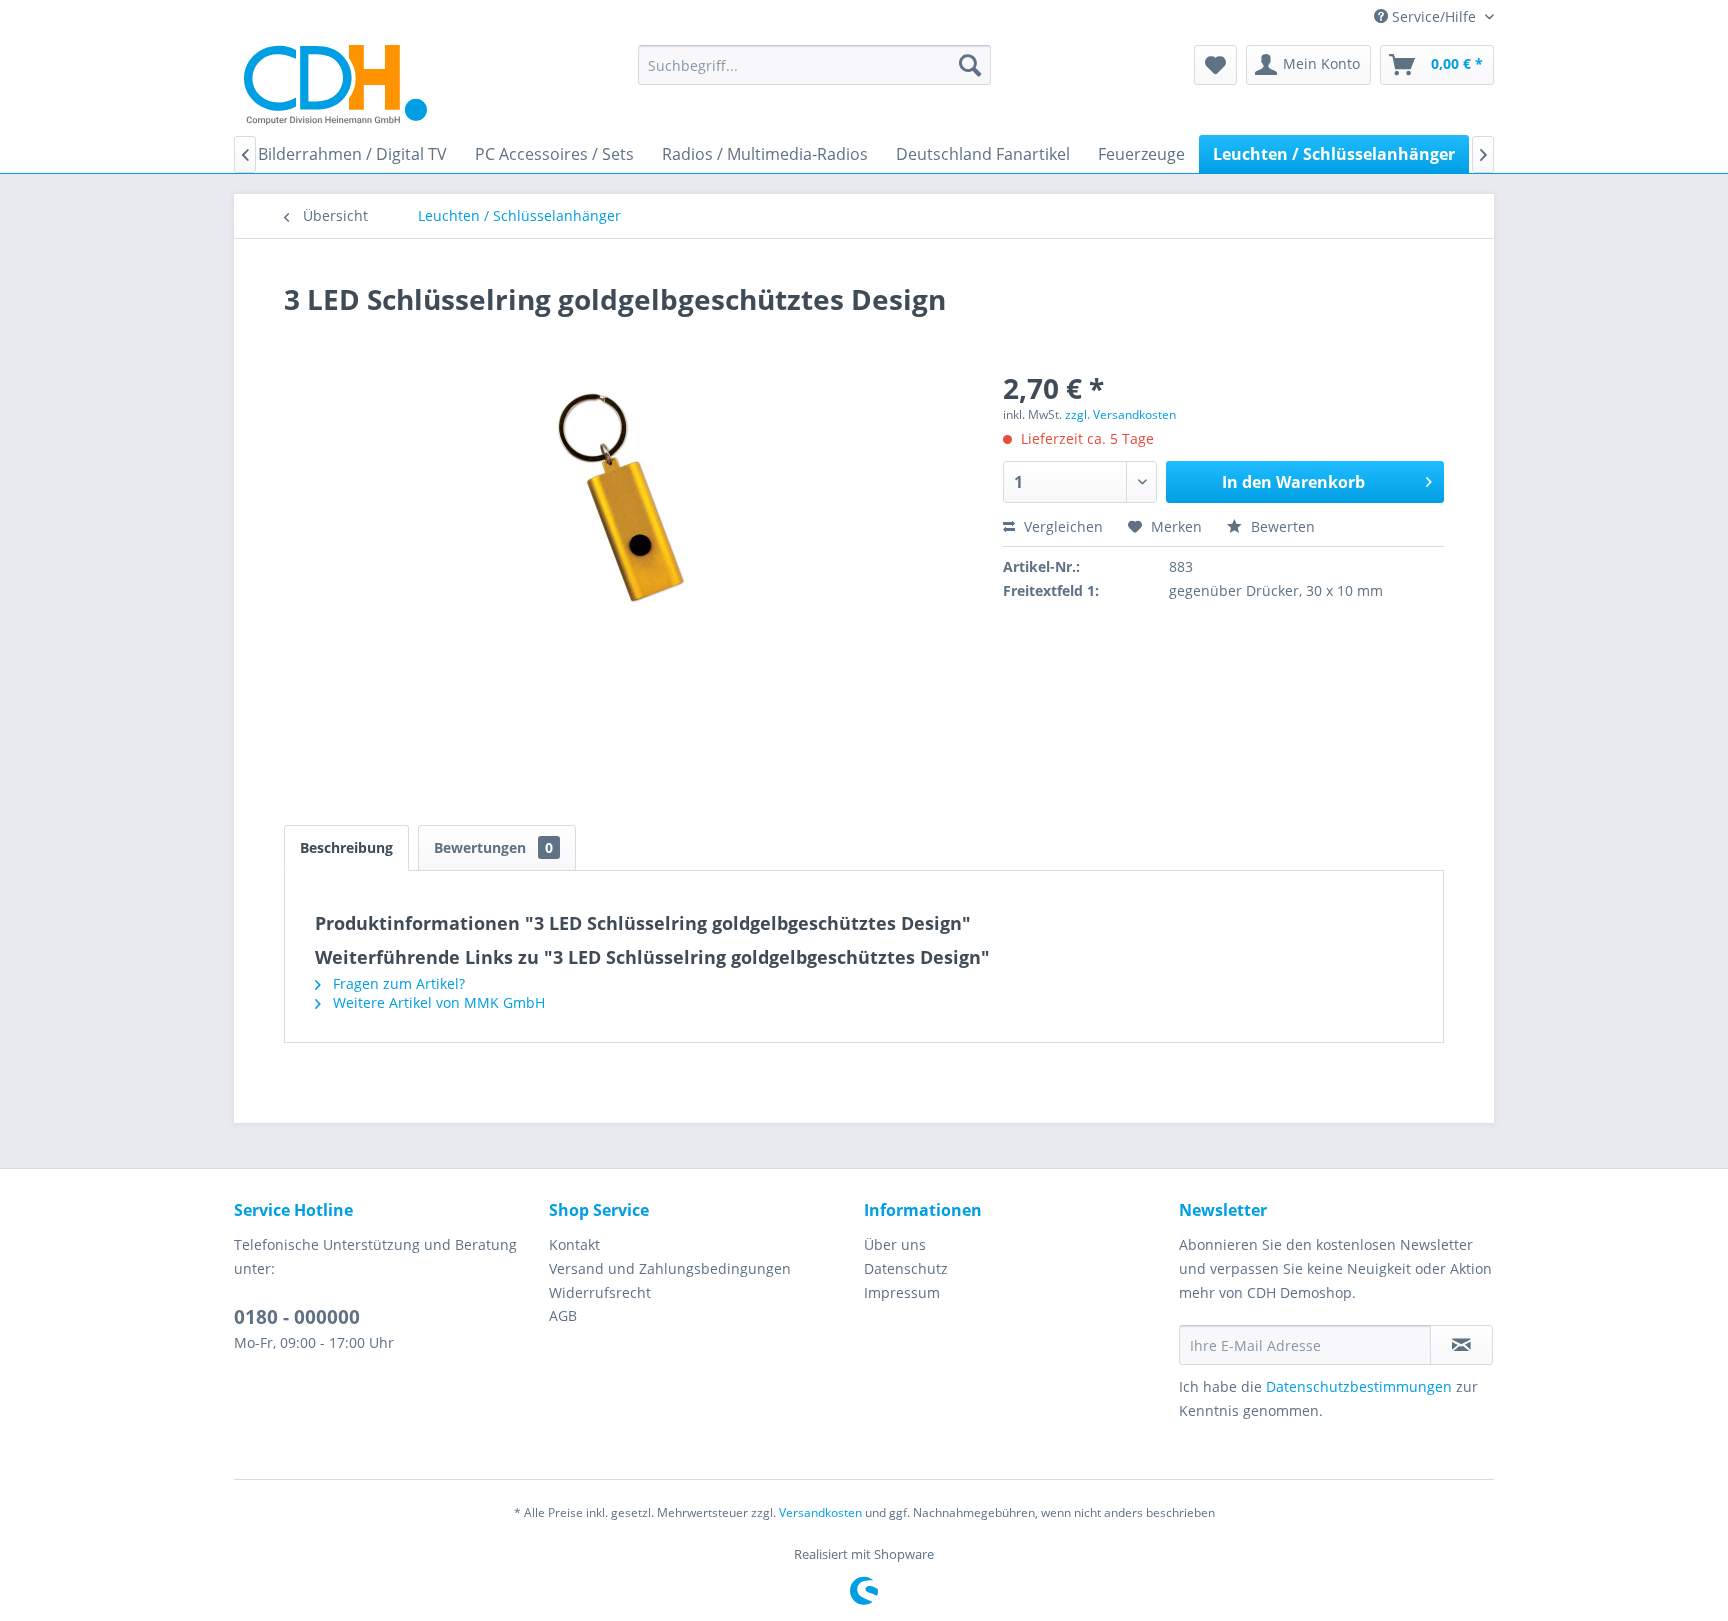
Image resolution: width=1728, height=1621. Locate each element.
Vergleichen (1061, 526)
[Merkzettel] (1215, 65)
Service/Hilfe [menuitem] (1434, 16)
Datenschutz (906, 1268)
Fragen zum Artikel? (397, 983)
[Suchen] (970, 65)
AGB (563, 1315)
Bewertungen (493, 847)
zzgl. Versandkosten (1120, 414)
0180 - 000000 (297, 1317)
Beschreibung (346, 847)
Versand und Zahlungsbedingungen (670, 1268)
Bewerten (1281, 526)
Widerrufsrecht (600, 1292)
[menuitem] (814, 65)
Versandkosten (820, 1512)
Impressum (902, 1292)
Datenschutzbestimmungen (1359, 1386)
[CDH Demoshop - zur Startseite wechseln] (335, 85)
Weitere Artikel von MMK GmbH (437, 1002)
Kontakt (574, 1244)
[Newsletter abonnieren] (1461, 1345)
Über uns (895, 1244)
